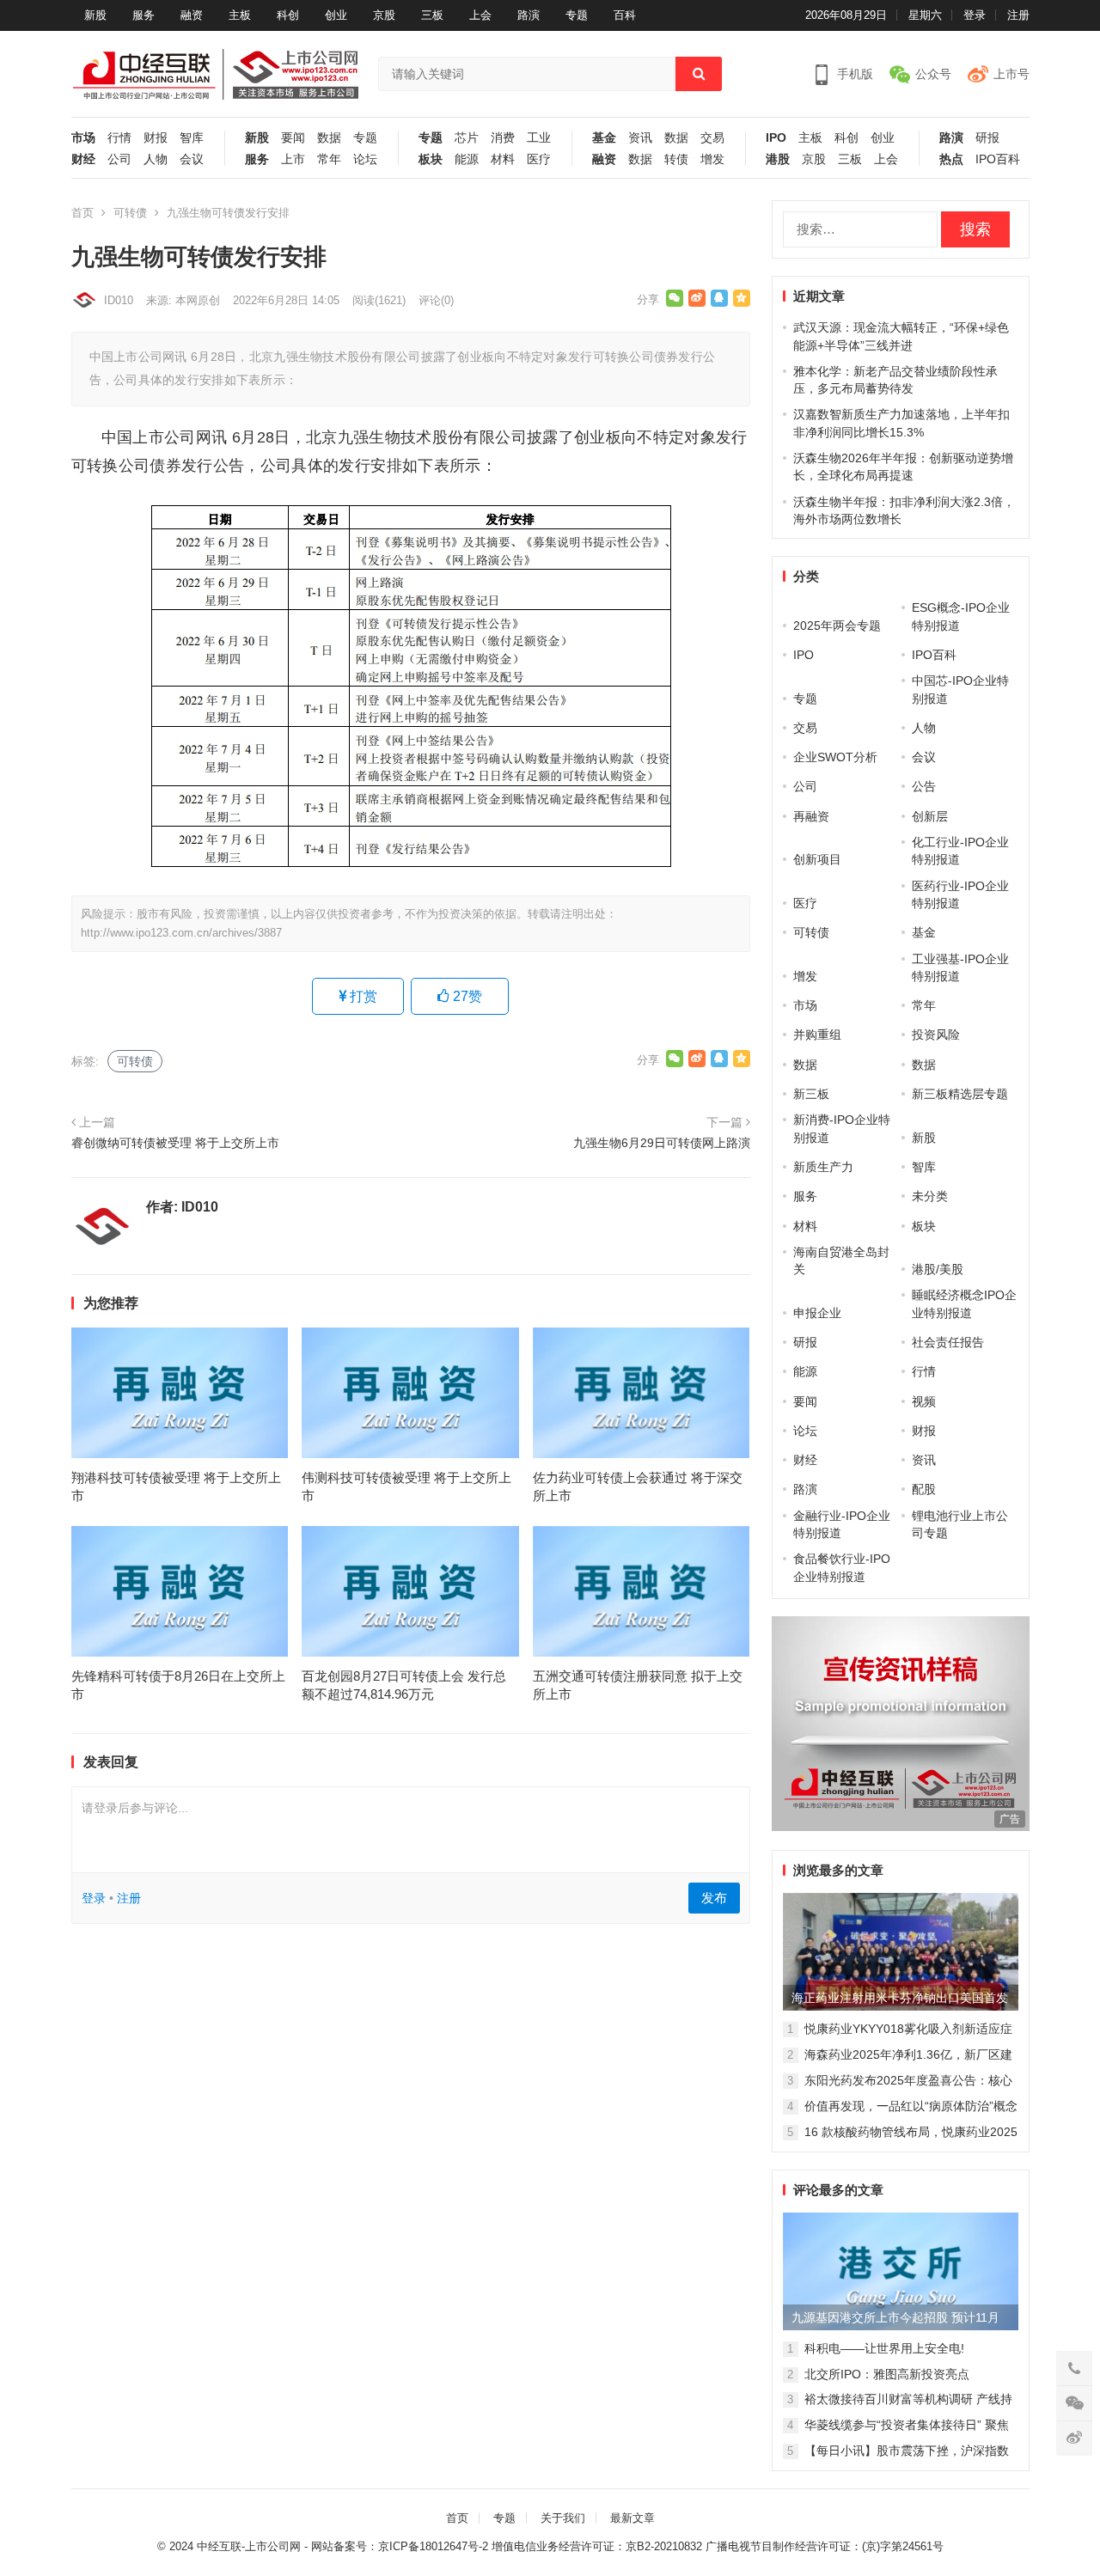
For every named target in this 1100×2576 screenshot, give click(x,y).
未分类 (930, 1196)
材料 (503, 159)
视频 (924, 1401)
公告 (924, 786)
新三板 (811, 1094)
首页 (82, 213)
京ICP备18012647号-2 (433, 2546)
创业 (336, 15)
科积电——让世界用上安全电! (884, 2348)
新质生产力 (823, 1167)
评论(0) (436, 300)
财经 (83, 159)
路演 (529, 15)
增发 (712, 159)
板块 (431, 159)
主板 (240, 15)
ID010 (119, 300)
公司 (119, 159)
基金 (604, 138)
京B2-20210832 (664, 2546)
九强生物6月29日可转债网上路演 (662, 1143)
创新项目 (817, 859)
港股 (778, 159)
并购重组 (817, 1035)
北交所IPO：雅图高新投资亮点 (887, 2374)
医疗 (539, 159)
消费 (503, 138)
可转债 (130, 213)
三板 (432, 15)
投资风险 (936, 1035)
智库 (192, 138)
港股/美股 (938, 1269)
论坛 (365, 159)
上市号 (1011, 74)
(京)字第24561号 (903, 2546)
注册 (1018, 15)
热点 (951, 159)
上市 (293, 159)
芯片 (467, 138)
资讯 (640, 138)
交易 (712, 138)
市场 (83, 138)
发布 (714, 1898)
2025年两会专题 (837, 626)
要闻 (293, 138)
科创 (288, 15)
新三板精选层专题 (960, 1094)
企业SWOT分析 (835, 757)
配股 (924, 1489)
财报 (156, 138)
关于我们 (563, 2518)
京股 (384, 15)
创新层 (930, 816)
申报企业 (817, 1313)
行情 (119, 138)
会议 (192, 159)
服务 (144, 15)
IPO (776, 138)
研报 (987, 138)
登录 (975, 15)
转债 (676, 159)
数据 (329, 138)
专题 (577, 15)
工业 (539, 138)
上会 (480, 15)
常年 (329, 159)
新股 (95, 15)
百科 (625, 15)
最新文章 (632, 2518)
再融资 (811, 816)
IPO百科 (998, 159)
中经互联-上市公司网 (249, 2546)
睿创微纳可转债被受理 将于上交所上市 (175, 1143)
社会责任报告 (948, 1342)
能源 (467, 159)
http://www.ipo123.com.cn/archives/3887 (181, 933)
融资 (192, 15)
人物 (156, 159)
